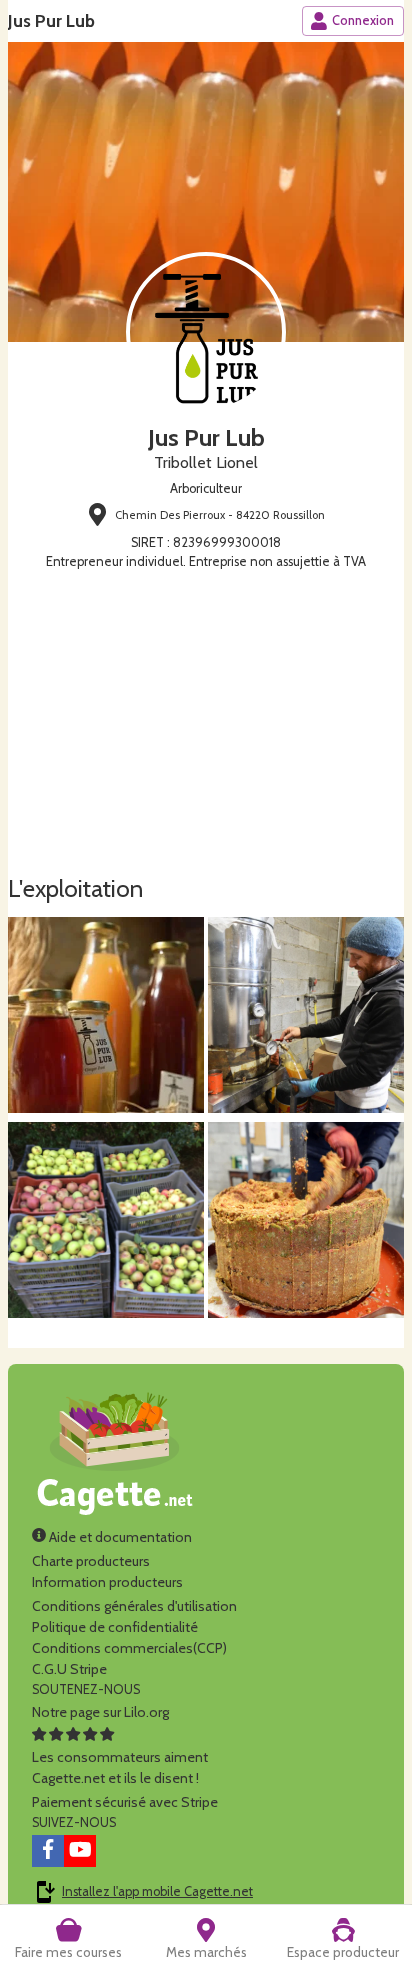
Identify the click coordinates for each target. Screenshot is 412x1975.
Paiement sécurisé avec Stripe (125, 1802)
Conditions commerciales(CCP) (129, 1648)
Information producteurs (107, 1582)
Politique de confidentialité (115, 1627)
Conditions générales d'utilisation (134, 1606)
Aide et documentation (119, 1537)
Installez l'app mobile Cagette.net (157, 1891)
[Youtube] (80, 1851)
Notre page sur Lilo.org (100, 1712)
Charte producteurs (91, 1561)
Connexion (363, 20)
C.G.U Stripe (69, 1669)
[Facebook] (48, 1851)
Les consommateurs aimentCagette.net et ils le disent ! (120, 1767)
